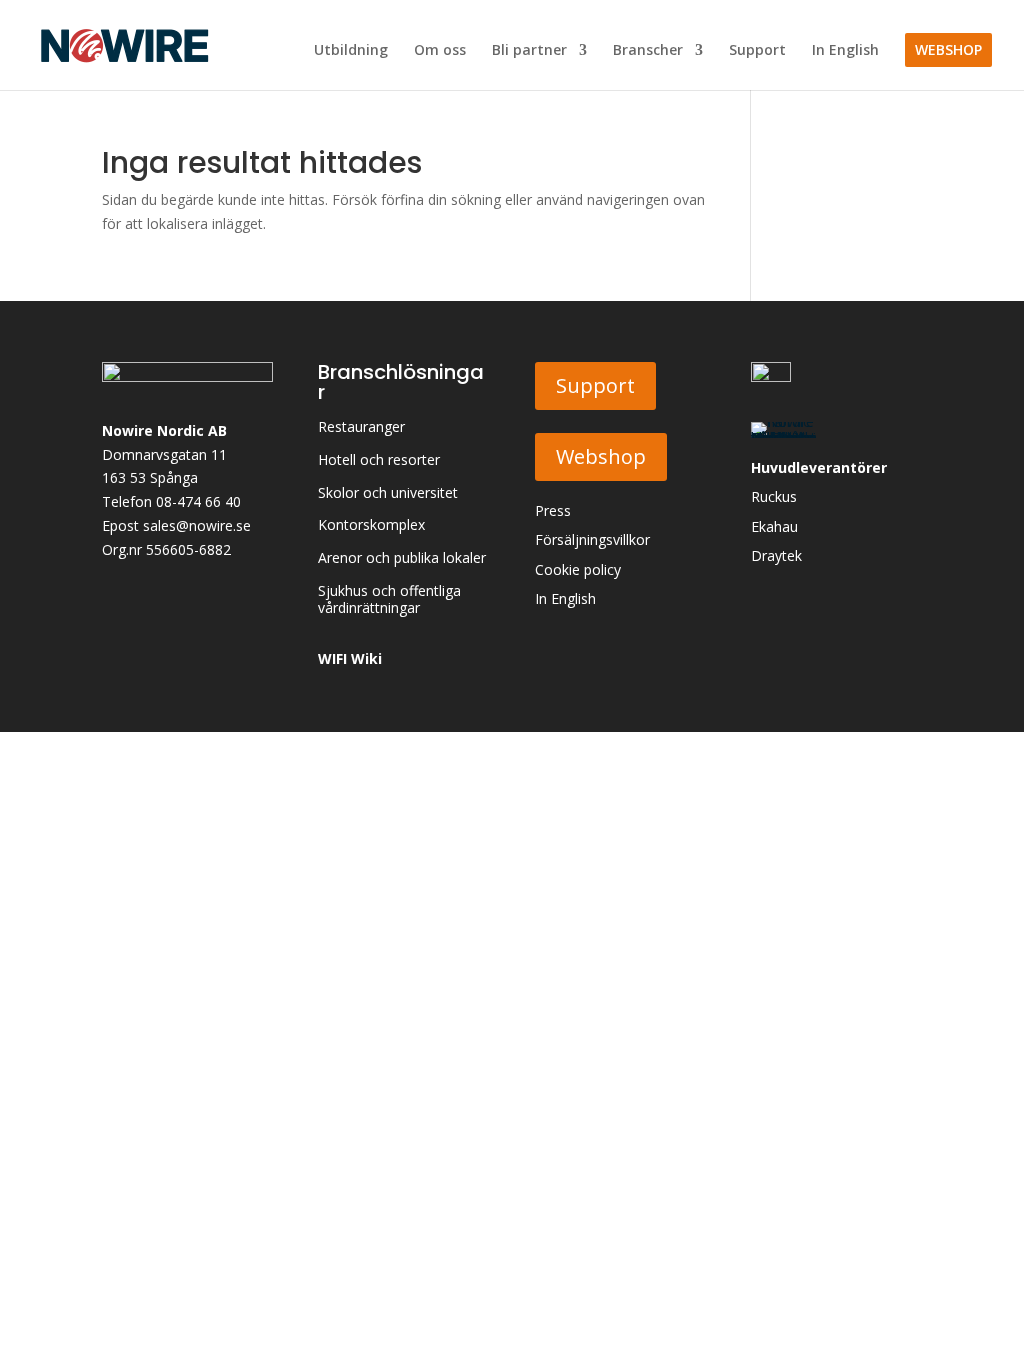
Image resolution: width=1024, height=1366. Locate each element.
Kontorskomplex (371, 525)
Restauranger (361, 427)
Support (757, 51)
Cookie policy (578, 569)
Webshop (601, 456)
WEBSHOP (948, 49)
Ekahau (774, 526)
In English (845, 51)
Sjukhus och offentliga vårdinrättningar (389, 600)
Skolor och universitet (388, 493)
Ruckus (774, 496)
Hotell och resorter (379, 460)
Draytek (776, 555)
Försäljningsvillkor (592, 539)
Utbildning (351, 51)
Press (553, 510)
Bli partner (529, 51)
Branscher (648, 51)
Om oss (440, 51)
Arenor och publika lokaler (402, 558)
